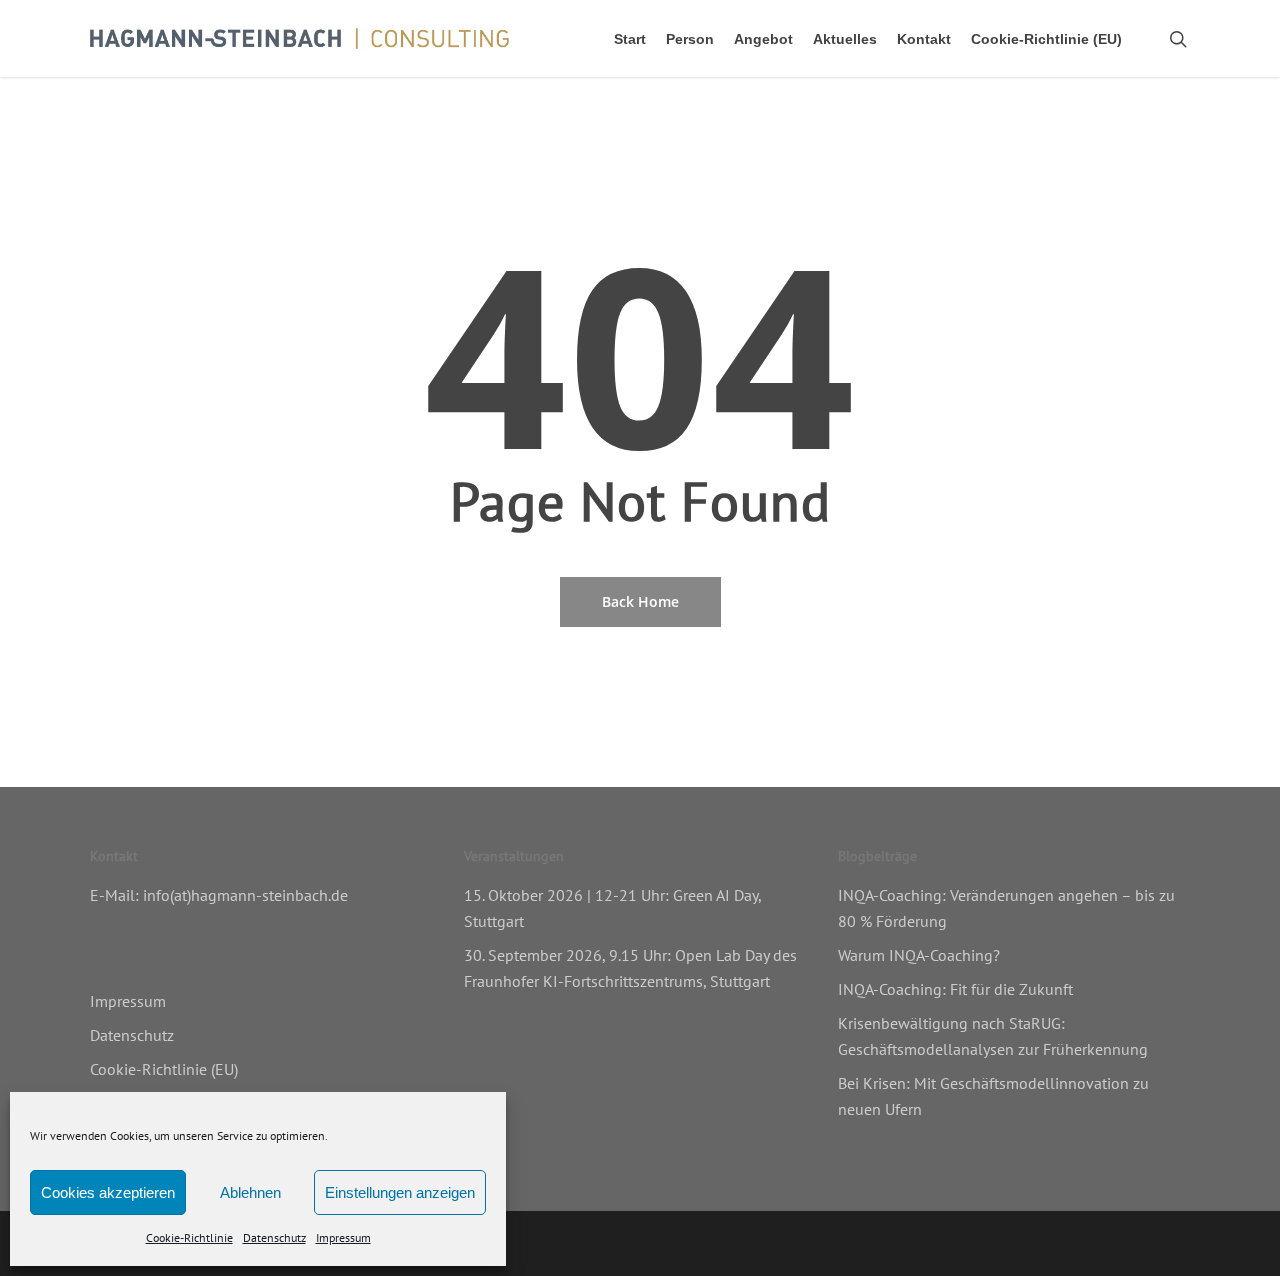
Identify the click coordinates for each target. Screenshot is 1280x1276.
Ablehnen (250, 1192)
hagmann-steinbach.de (269, 895)
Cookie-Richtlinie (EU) (164, 1069)
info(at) (167, 895)
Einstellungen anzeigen (400, 1192)
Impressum (343, 1237)
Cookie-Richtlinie (189, 1237)
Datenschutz (274, 1237)
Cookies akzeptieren (108, 1192)
